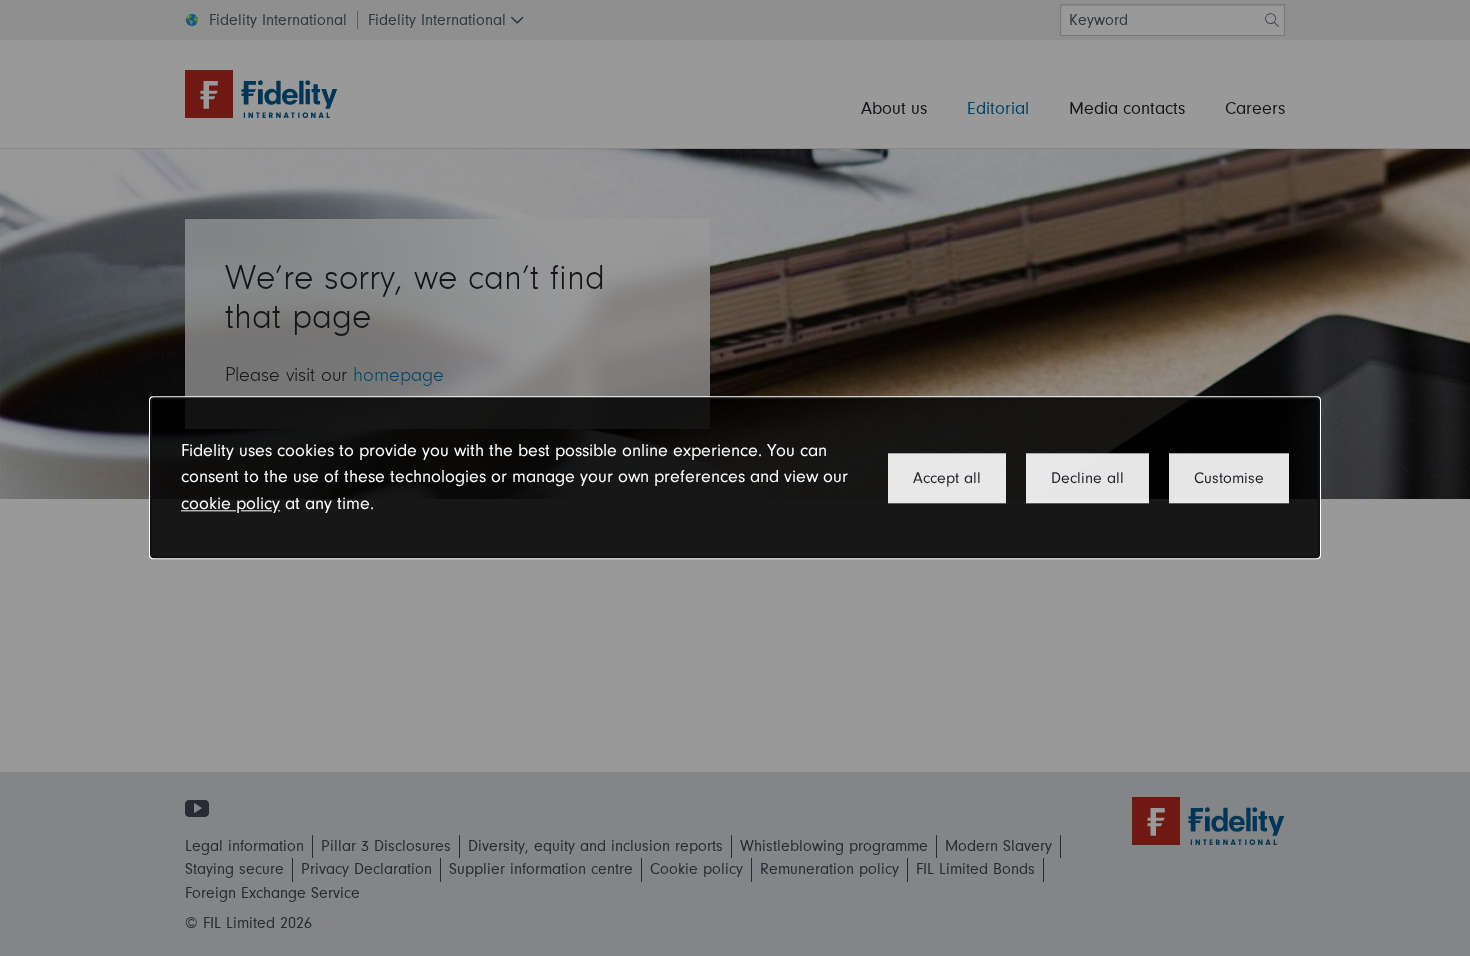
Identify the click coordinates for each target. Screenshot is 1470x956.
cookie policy (230, 503)
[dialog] (735, 477)
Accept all (947, 478)
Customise (1229, 478)
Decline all (1087, 478)
